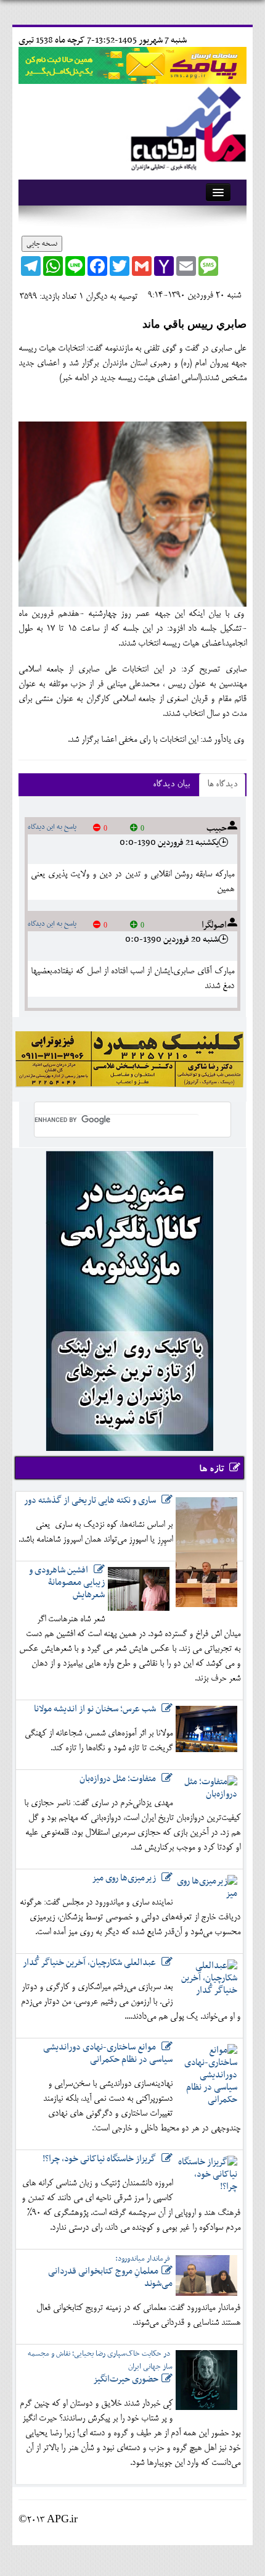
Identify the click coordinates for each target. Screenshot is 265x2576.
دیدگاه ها (222, 785)
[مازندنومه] (186, 126)
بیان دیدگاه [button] (171, 785)
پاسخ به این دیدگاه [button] (52, 827)
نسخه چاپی (42, 244)
